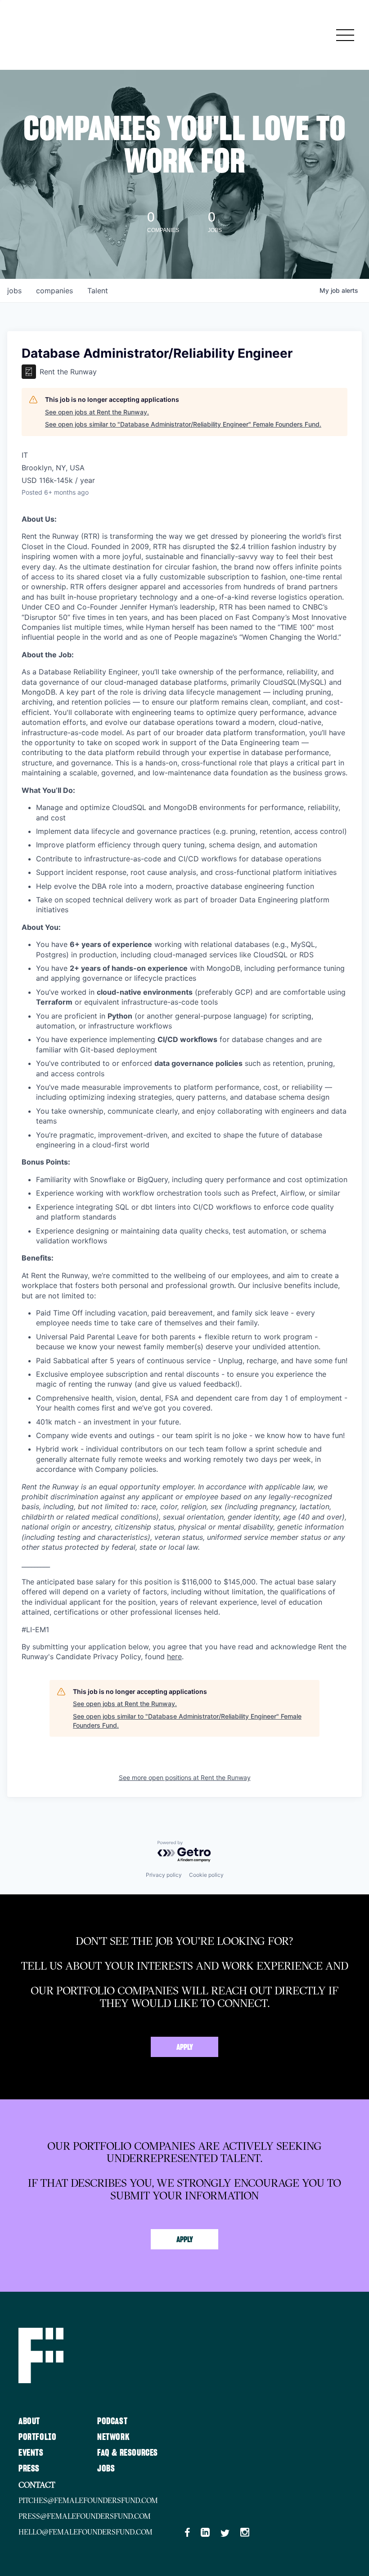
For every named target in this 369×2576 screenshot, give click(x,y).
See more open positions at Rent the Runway (185, 1777)
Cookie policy (206, 1875)
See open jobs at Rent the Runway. (97, 412)
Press (29, 2469)
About (29, 2421)
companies (54, 291)
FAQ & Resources (128, 2453)
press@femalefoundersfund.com (85, 2516)
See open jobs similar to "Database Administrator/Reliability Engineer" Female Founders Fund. (183, 424)
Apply (185, 2048)
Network (113, 2437)
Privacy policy (164, 1875)
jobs (14, 291)
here (174, 1657)
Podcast (112, 2421)
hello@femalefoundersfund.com (85, 2532)
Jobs (106, 2469)
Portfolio (37, 2437)
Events (31, 2453)
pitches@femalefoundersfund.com (88, 2500)
